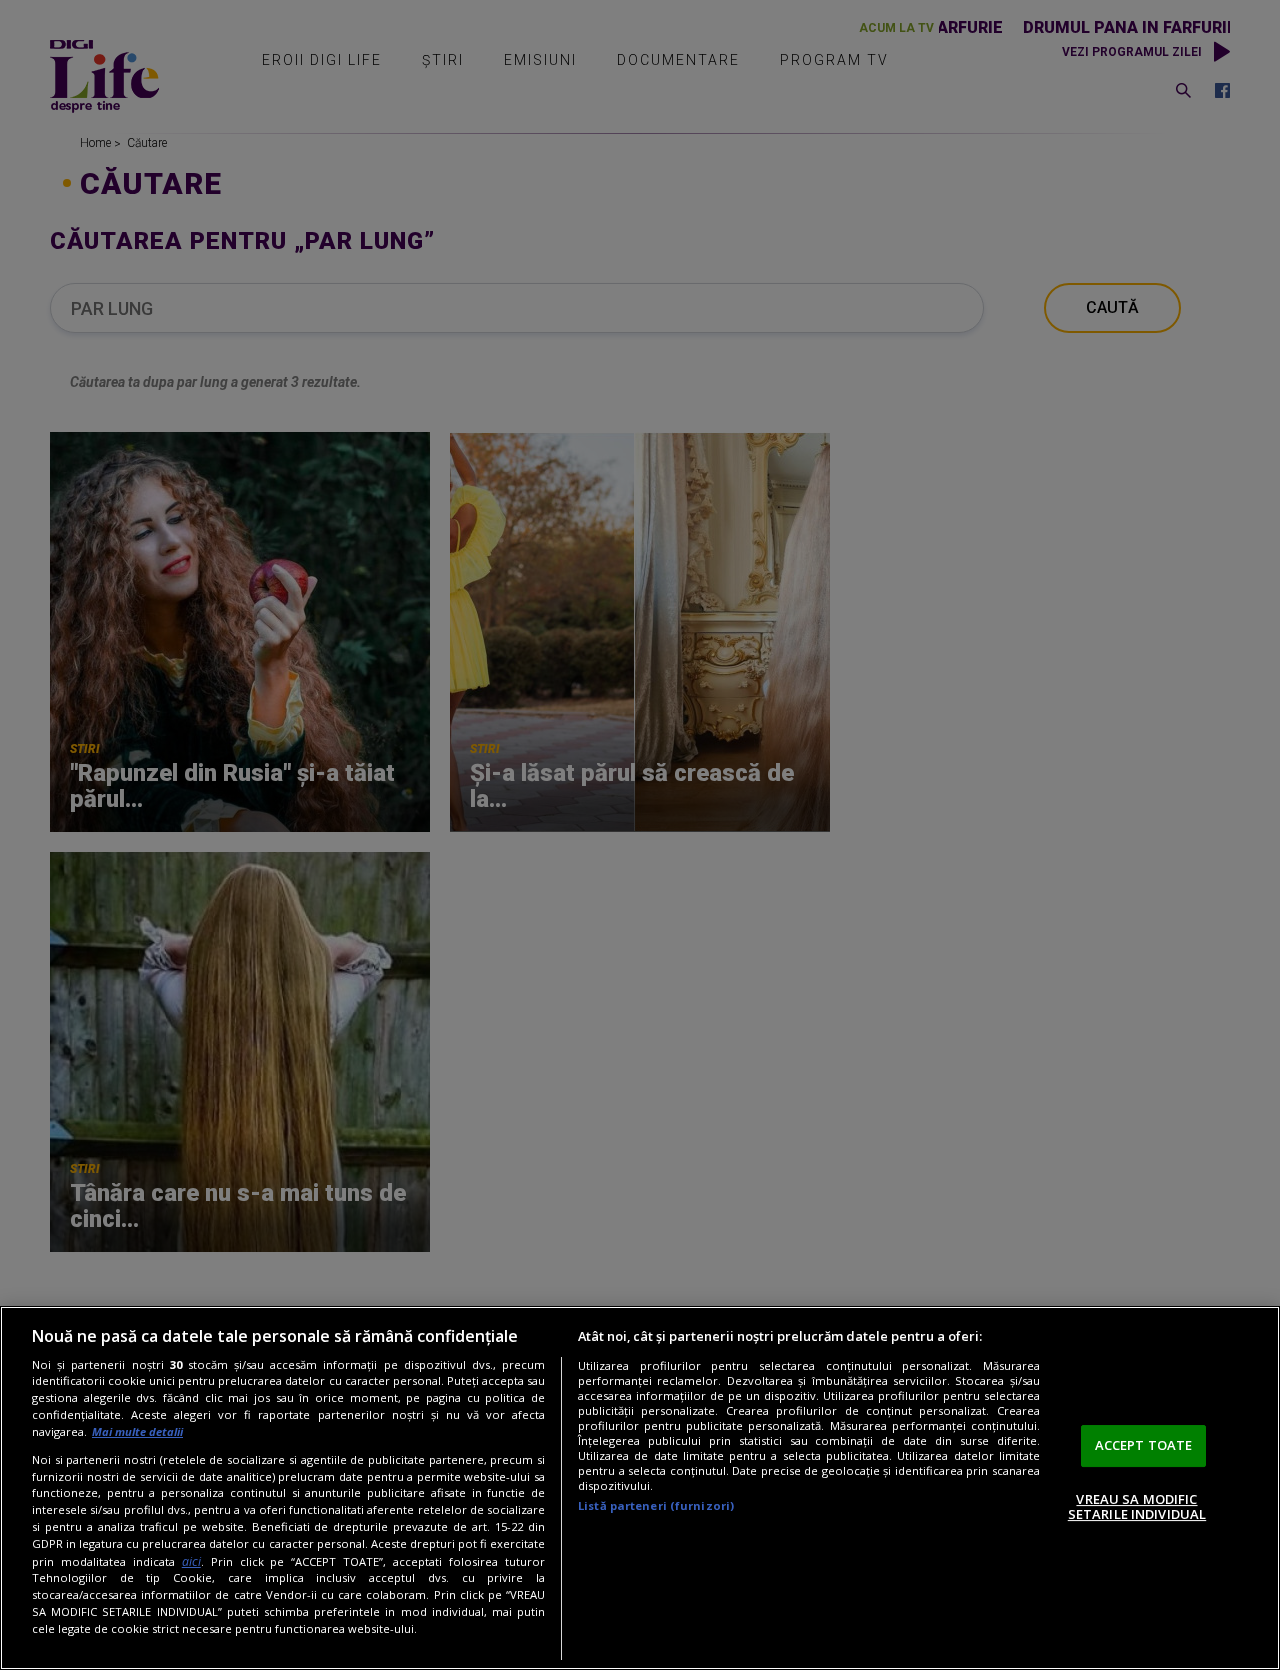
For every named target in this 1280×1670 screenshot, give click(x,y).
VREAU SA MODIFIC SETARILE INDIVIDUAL (1137, 1507)
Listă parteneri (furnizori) (656, 1505)
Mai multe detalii (137, 1431)
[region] (640, 1488)
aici (191, 1561)
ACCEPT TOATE (1144, 1445)
